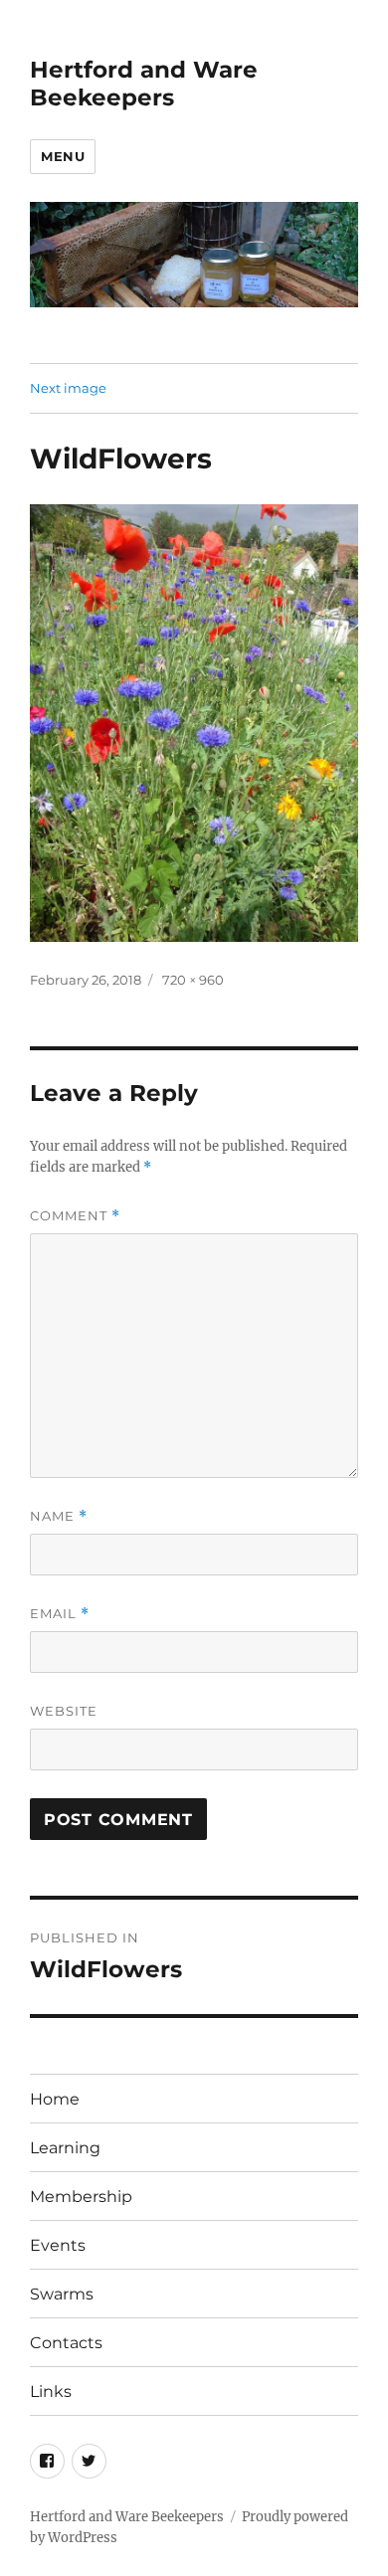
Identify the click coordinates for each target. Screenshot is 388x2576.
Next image (68, 388)
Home (55, 2099)
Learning (65, 2148)
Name (59, 1516)
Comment (75, 1216)
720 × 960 (193, 980)
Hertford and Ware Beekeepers (144, 84)
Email (60, 1614)
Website (64, 1711)
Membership (81, 2197)
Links (51, 2392)
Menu (63, 156)
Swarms (62, 2294)
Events (58, 2245)
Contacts (66, 2343)
